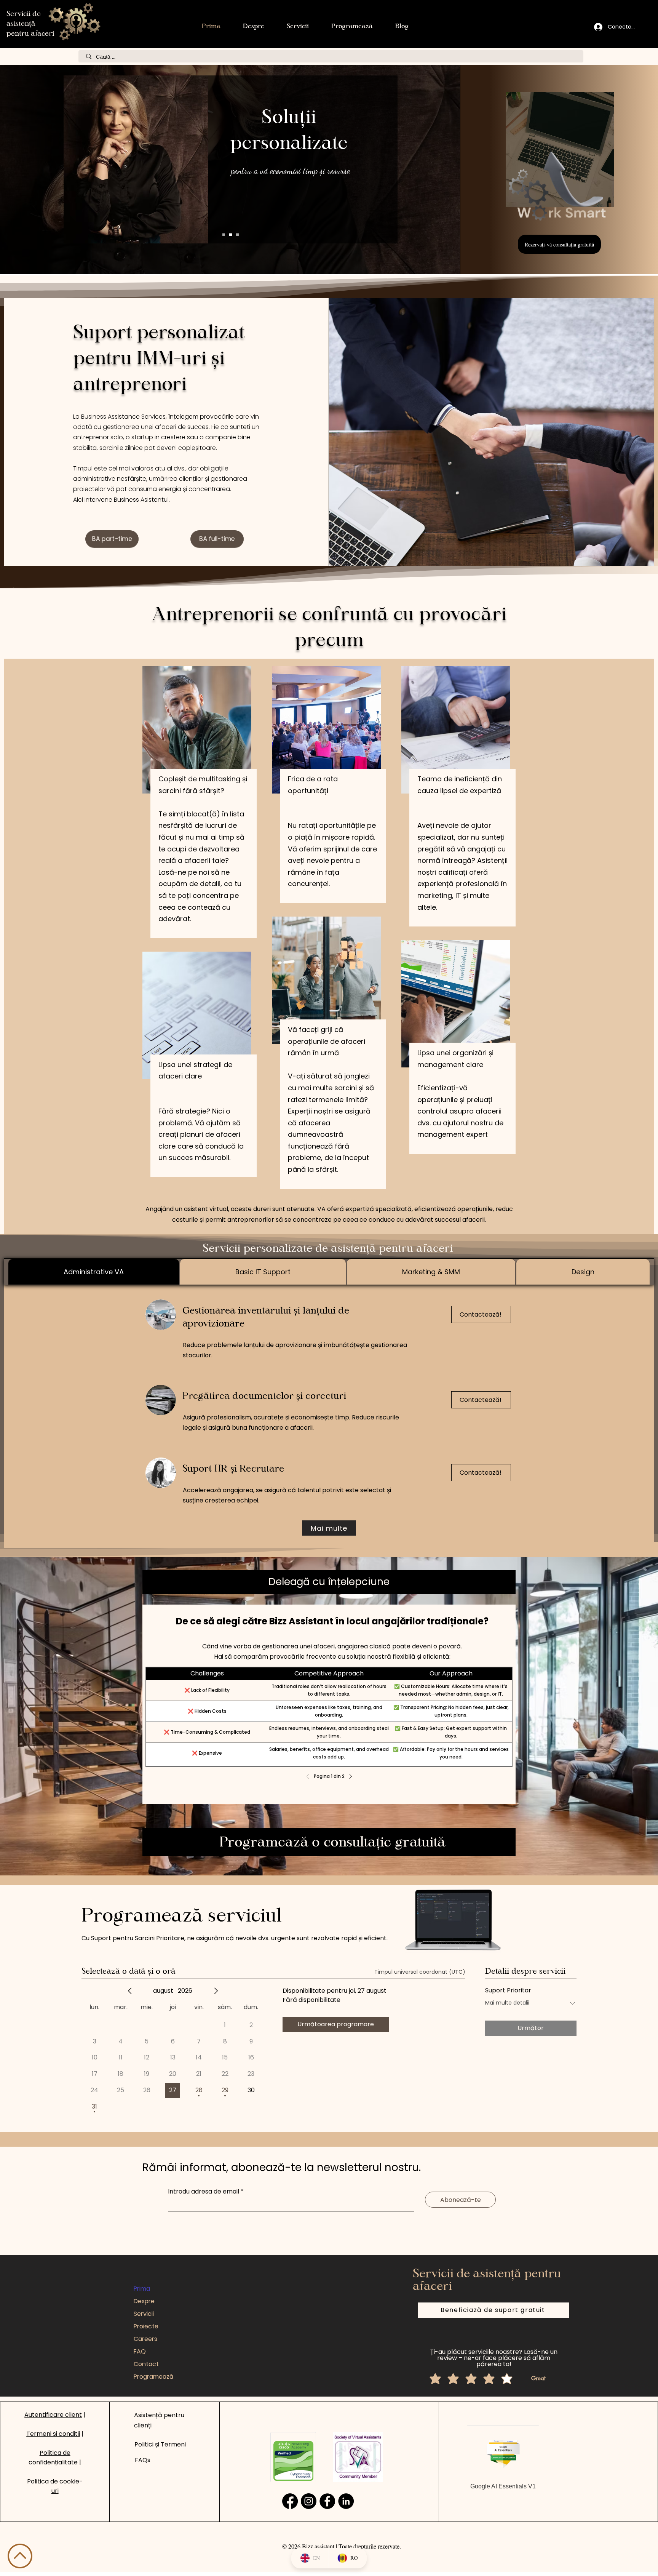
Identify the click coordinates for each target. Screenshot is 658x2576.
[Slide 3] (224, 235)
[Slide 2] (237, 235)
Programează (153, 2377)
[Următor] (348, 1776)
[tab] (94, 1272)
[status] (420, 1972)
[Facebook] (327, 2501)
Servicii (144, 2314)
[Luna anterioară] (130, 1991)
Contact (146, 2364)
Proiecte (146, 2326)
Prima (142, 2289)
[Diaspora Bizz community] (290, 2501)
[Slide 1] (231, 235)
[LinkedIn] (346, 2501)
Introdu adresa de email (204, 2192)
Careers (145, 2339)
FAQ (140, 2351)
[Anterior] (310, 1776)
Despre (144, 2301)
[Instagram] (309, 2501)
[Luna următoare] (216, 1991)
